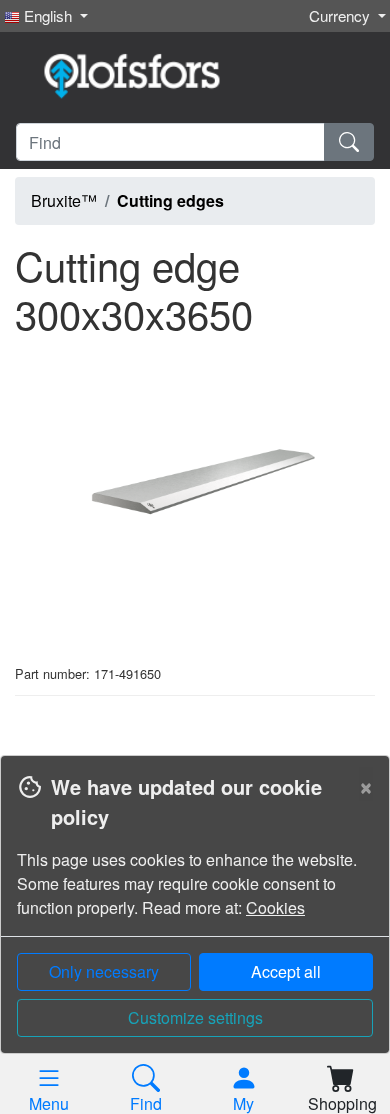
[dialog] (195, 934)
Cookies (275, 907)
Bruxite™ (64, 200)
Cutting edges (170, 200)
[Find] (349, 142)
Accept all (286, 971)
